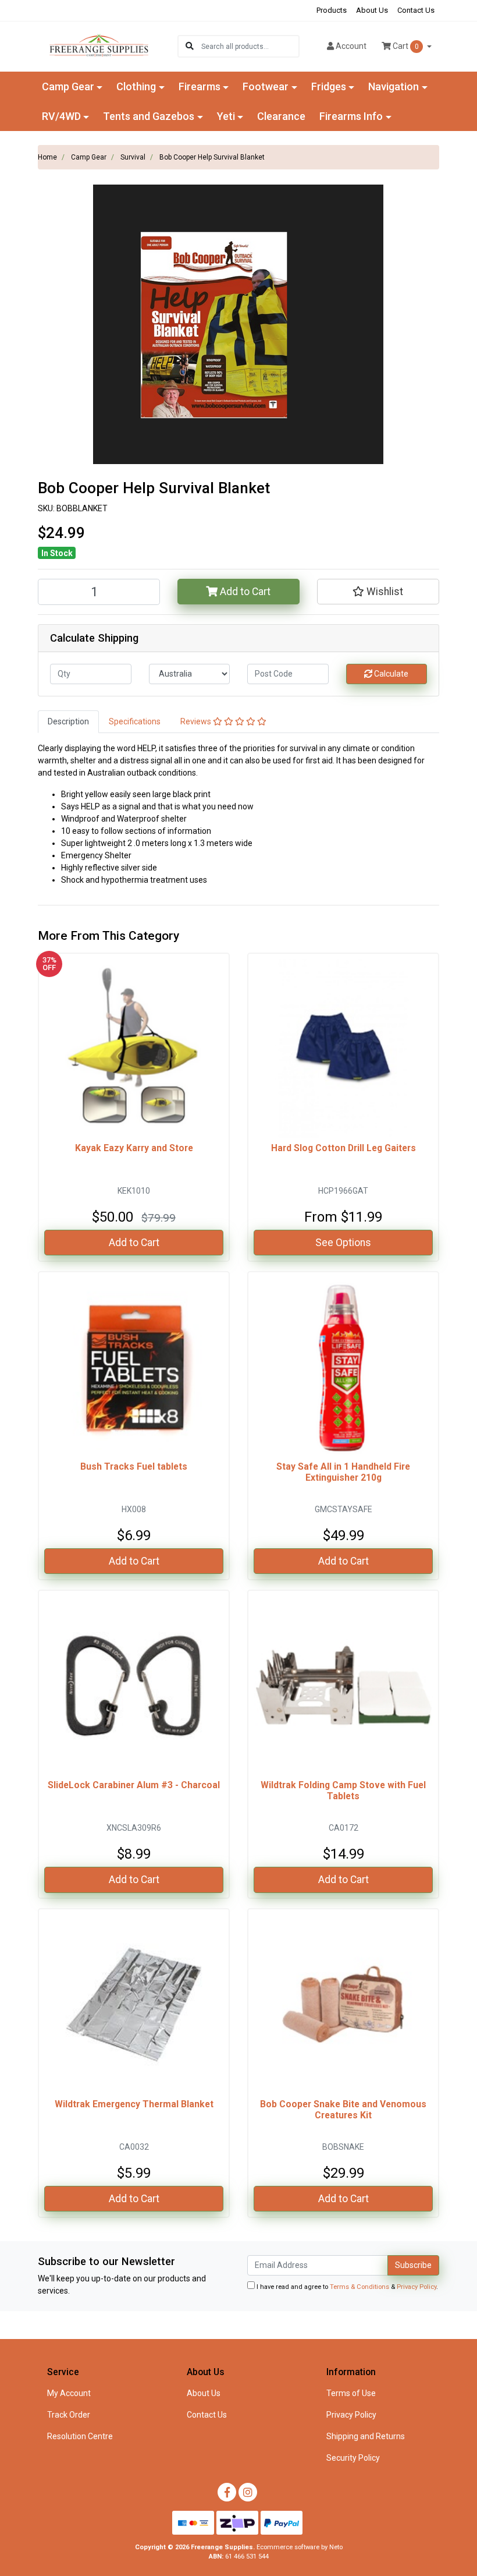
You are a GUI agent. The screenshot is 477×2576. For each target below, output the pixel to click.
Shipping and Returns (366, 2436)
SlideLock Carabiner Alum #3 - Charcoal (134, 1785)
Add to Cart (244, 592)
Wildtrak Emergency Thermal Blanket (134, 2104)
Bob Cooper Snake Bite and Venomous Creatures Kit (343, 2110)
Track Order (69, 2415)
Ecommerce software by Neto (300, 2547)
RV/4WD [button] (61, 116)
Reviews (197, 721)
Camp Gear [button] (68, 86)
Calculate (390, 674)
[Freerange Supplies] (99, 45)
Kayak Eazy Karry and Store (134, 1148)
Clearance (281, 116)
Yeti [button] (226, 116)
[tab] (68, 722)
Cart (405, 46)
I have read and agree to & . (346, 2287)
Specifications (135, 721)
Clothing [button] (136, 86)
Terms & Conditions (359, 2287)
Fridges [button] (329, 86)
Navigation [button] (394, 86)
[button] (378, 592)
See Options (343, 1243)
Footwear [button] (266, 86)
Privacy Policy (417, 2287)
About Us (372, 10)
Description (68, 721)
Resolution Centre (80, 2436)
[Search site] (190, 46)
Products (332, 10)
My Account (69, 2393)
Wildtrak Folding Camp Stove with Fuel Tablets (343, 1791)
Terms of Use (351, 2393)
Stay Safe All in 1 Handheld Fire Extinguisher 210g (343, 1472)
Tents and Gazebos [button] (149, 116)
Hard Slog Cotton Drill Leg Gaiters (343, 1148)
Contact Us (416, 10)
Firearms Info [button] (351, 116)
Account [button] (351, 46)
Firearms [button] (200, 86)
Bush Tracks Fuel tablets (134, 1466)
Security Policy (353, 2458)
